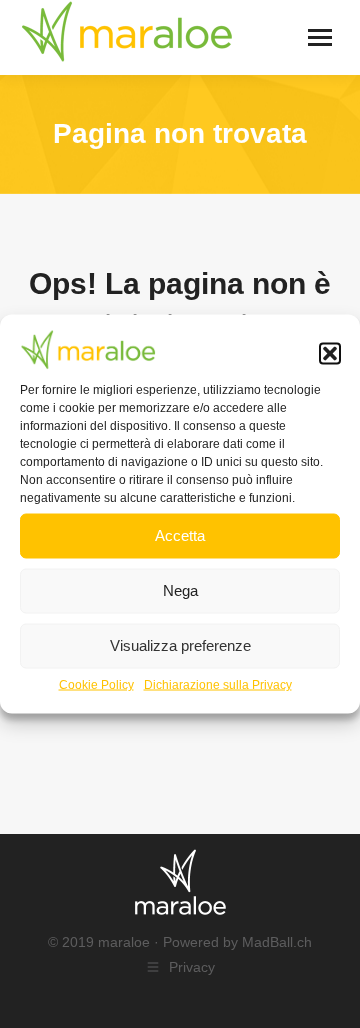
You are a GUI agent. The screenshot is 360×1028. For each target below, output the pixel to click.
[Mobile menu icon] (320, 37)
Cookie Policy (96, 684)
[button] (330, 354)
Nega (180, 590)
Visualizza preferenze (180, 645)
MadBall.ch (277, 942)
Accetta (180, 535)
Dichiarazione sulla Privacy (218, 684)
